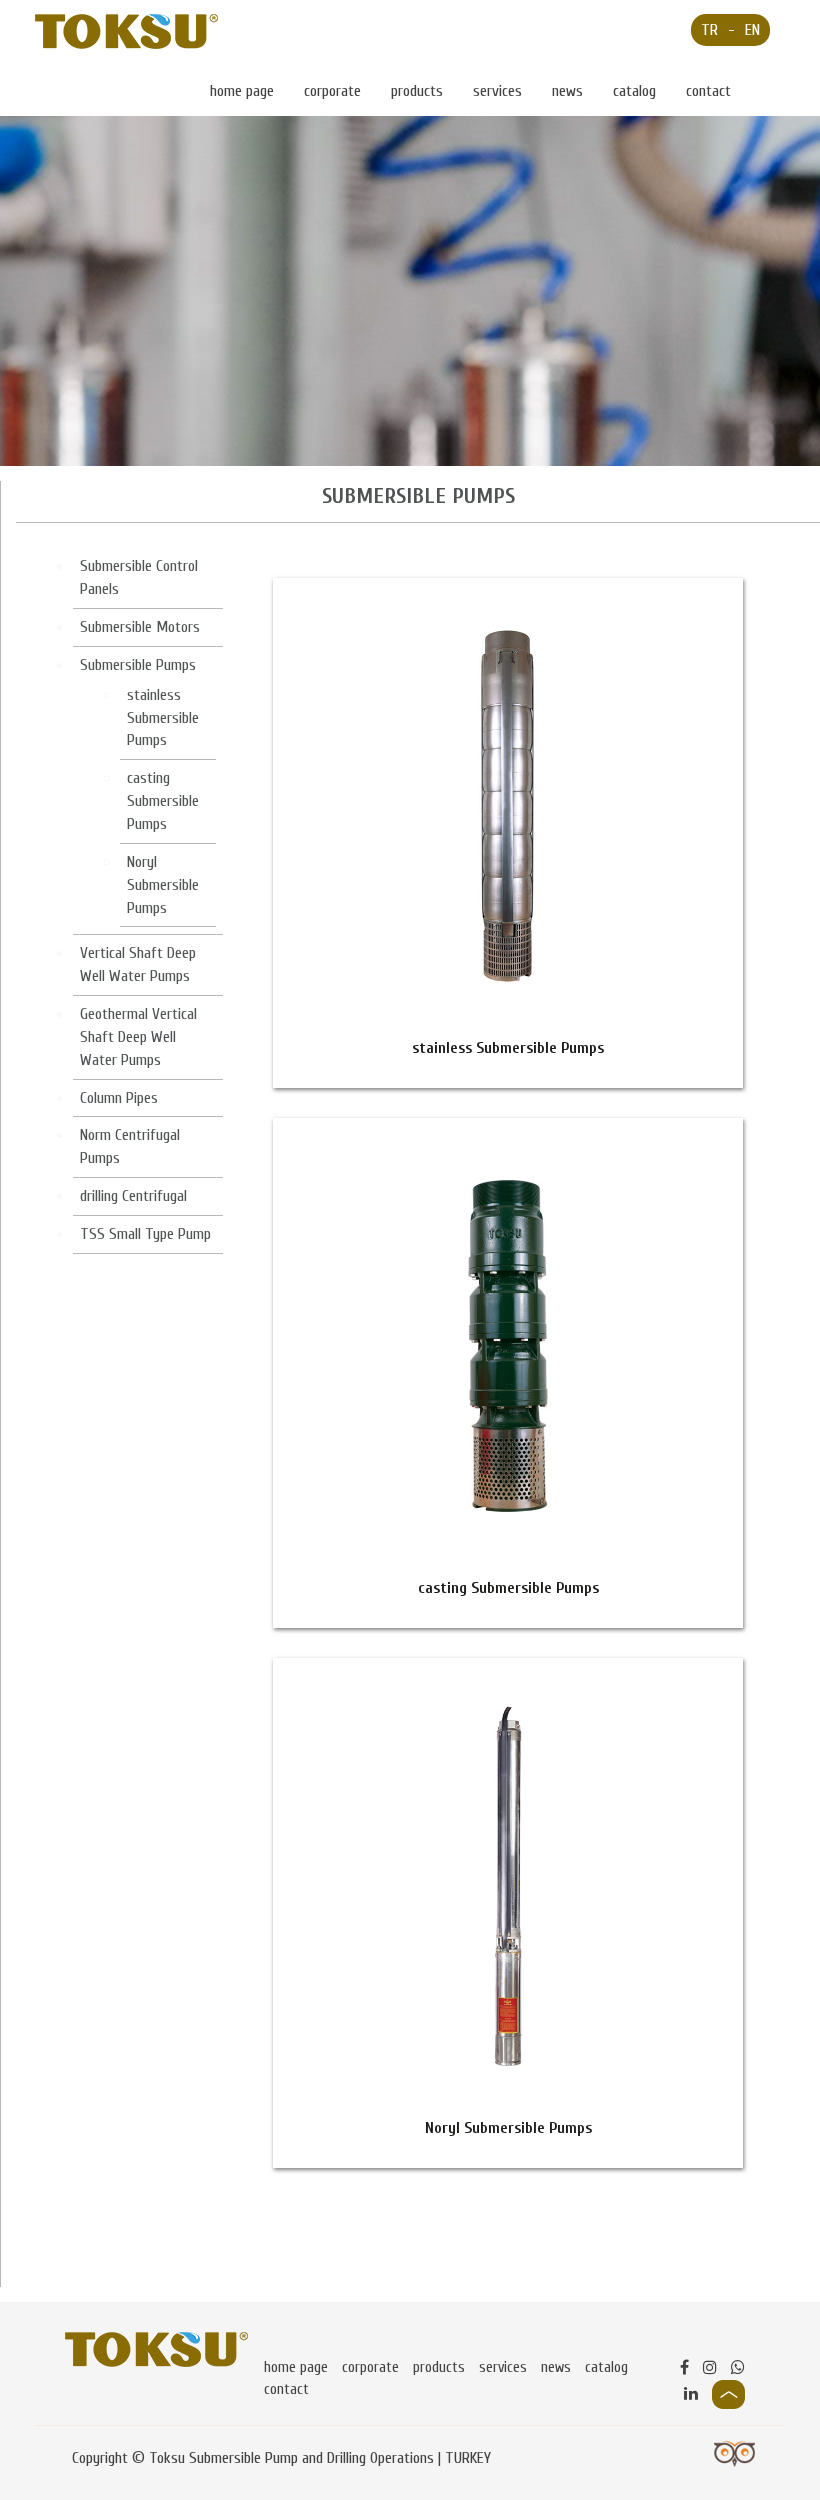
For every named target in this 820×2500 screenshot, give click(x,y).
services (497, 91)
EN (752, 30)
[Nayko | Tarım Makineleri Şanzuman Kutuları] (126, 31)
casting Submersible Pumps (163, 801)
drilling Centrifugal (133, 1196)
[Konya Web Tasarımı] (734, 2453)
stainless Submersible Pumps (163, 718)
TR (709, 30)
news (567, 91)
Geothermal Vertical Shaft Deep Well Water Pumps (138, 1037)
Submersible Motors (140, 627)
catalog (634, 91)
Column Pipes (119, 1098)
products (417, 91)
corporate (332, 91)
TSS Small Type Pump (145, 1234)
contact (708, 91)
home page (242, 91)
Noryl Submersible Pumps (163, 885)
